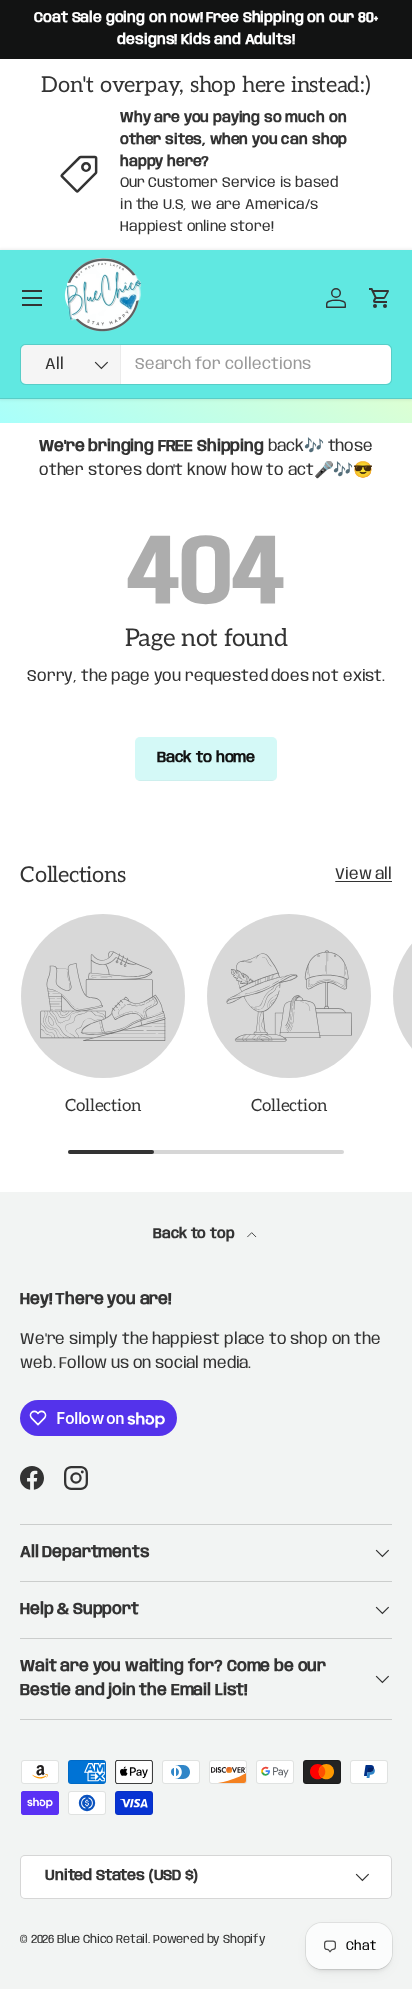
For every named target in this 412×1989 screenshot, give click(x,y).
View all (363, 874)
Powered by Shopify (209, 1939)
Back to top (195, 1234)
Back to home (206, 758)
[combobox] (206, 364)
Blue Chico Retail (102, 1939)
